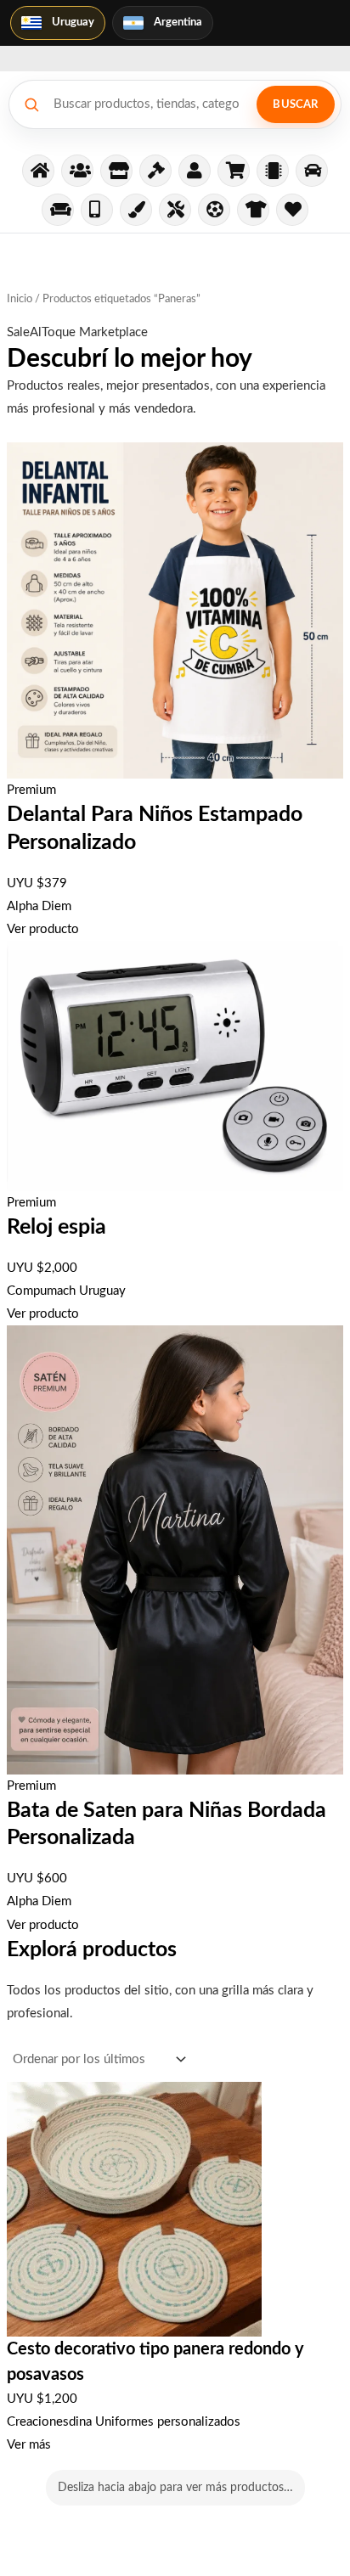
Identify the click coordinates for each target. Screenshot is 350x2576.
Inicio (20, 299)
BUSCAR (295, 105)
